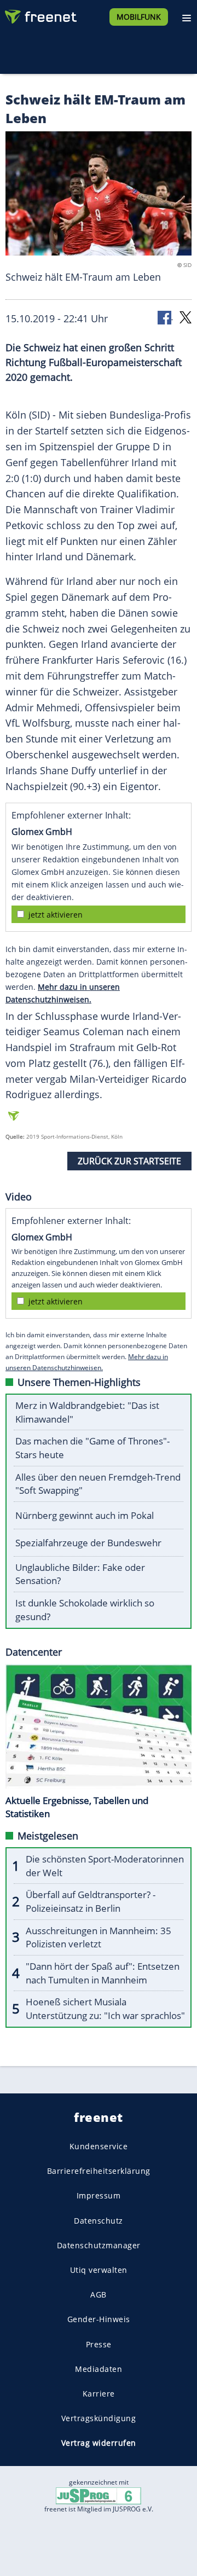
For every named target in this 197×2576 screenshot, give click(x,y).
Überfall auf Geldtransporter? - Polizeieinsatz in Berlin (91, 1901)
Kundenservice (99, 2146)
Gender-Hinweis (99, 2320)
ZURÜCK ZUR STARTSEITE (129, 1161)
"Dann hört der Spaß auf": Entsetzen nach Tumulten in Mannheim (103, 1973)
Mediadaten (99, 2369)
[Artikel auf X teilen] (186, 317)
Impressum (99, 2196)
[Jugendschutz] (99, 2495)
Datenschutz (99, 2221)
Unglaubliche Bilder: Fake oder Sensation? (80, 1574)
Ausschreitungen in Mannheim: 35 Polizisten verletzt (99, 1937)
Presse (99, 2344)
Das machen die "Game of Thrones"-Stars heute (92, 1448)
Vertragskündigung (99, 2419)
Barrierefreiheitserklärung (99, 2171)
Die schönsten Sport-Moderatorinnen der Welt (105, 1866)
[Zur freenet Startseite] (40, 14)
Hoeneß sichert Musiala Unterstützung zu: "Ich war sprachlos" (105, 2009)
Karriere (99, 2394)
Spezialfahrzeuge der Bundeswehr (88, 1543)
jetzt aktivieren (56, 915)
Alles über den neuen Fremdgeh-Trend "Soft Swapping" (98, 1484)
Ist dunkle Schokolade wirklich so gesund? (85, 1610)
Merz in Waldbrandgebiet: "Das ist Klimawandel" (87, 1412)
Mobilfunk (139, 17)
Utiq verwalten (99, 2270)
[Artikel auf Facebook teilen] (165, 317)
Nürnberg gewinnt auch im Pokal (85, 1515)
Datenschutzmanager (99, 2245)
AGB (99, 2295)
